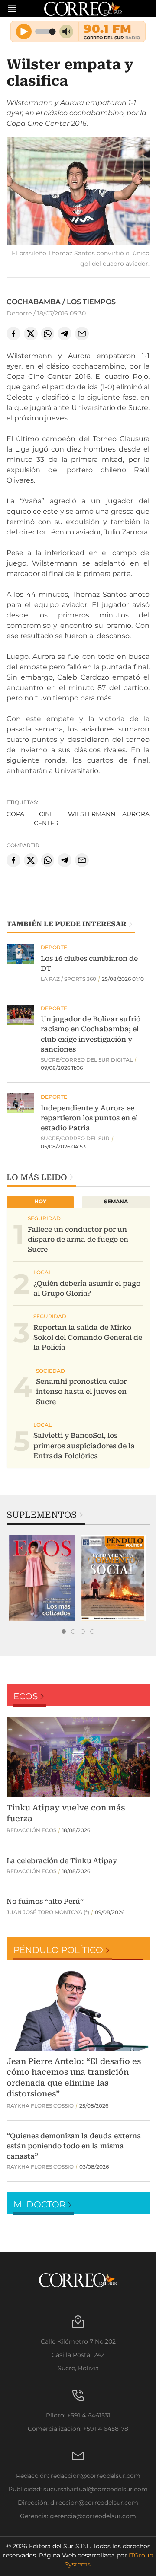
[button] (78, 192)
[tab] (64, 1631)
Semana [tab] (116, 1201)
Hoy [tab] (40, 1201)
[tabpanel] (42, 1578)
